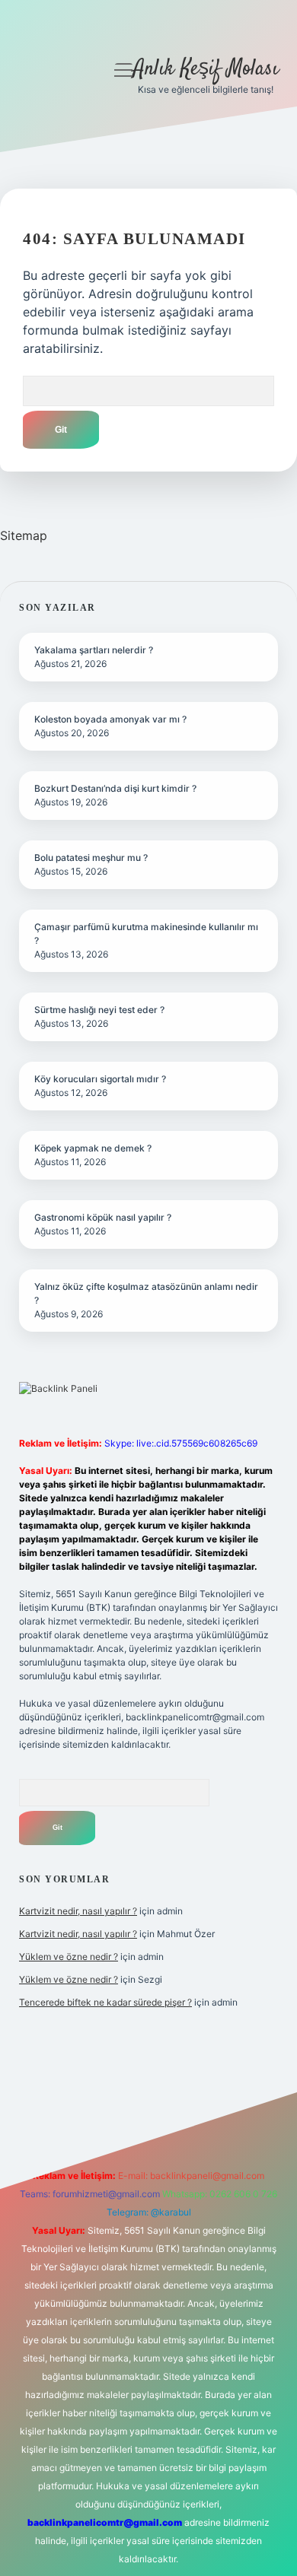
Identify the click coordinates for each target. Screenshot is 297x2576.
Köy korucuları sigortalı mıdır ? (100, 1079)
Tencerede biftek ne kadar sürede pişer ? (105, 2002)
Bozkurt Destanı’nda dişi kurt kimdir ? (115, 788)
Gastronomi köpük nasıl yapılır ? (103, 1217)
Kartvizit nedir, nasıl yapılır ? (78, 1911)
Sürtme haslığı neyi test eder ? (99, 1010)
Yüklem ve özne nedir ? (69, 1957)
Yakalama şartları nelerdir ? (94, 650)
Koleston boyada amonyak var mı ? (110, 719)
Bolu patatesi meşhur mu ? (91, 858)
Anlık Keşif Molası (206, 69)
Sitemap (24, 535)
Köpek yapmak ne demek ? (93, 1148)
